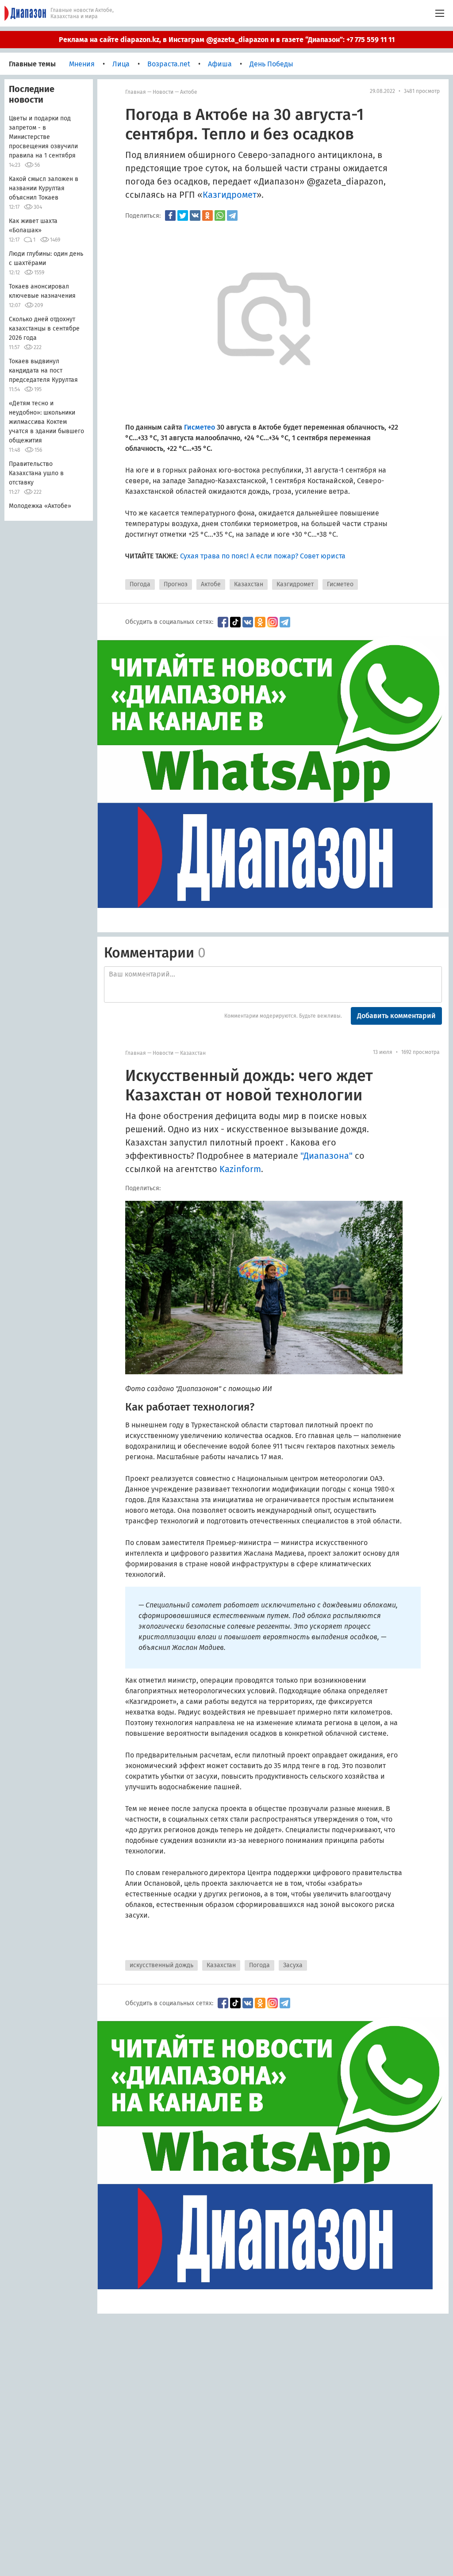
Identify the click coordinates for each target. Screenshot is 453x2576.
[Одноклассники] (207, 215)
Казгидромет (295, 584)
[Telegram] (232, 215)
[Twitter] (183, 215)
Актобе (189, 92)
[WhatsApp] (220, 215)
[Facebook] (170, 215)
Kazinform (240, 1169)
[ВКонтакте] (195, 215)
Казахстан (249, 584)
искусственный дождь (161, 1965)
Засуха (293, 1965)
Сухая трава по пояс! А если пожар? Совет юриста (263, 556)
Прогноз (176, 584)
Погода (140, 584)
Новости (163, 92)
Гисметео (340, 584)
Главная (136, 92)
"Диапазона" (326, 1156)
